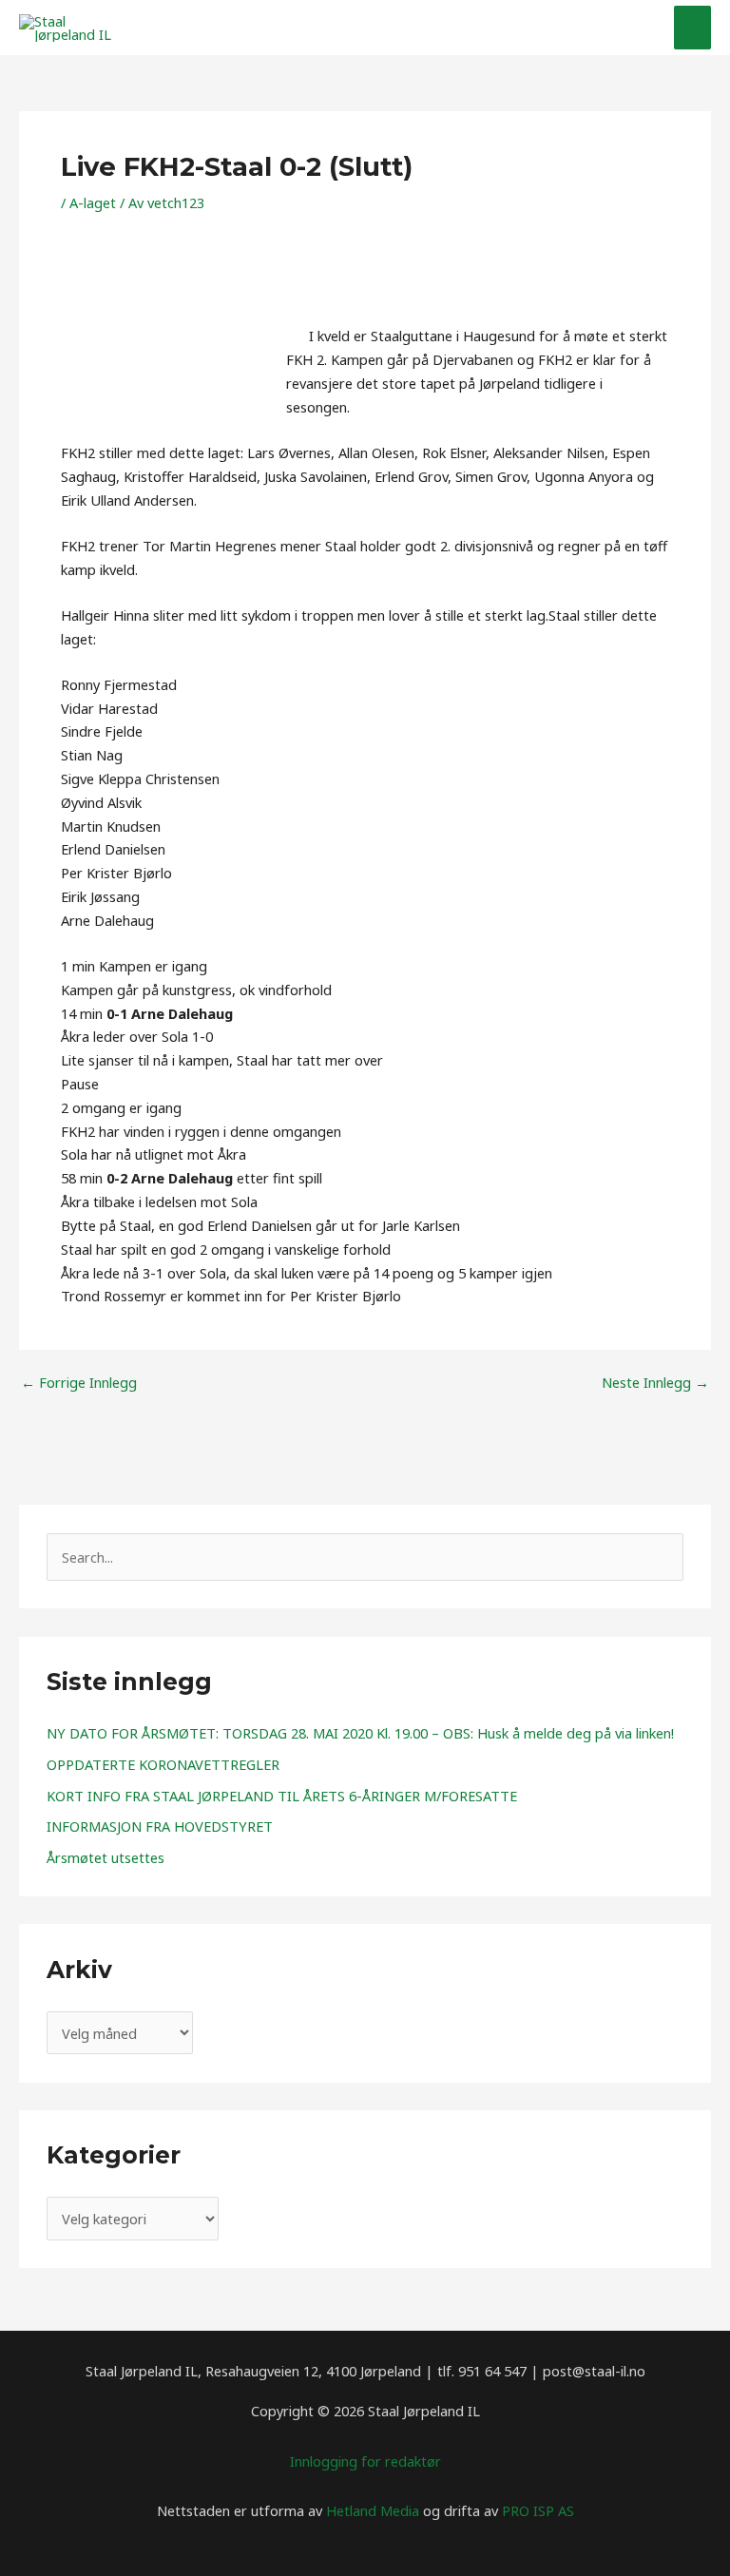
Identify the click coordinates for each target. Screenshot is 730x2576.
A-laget (93, 202)
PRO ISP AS (538, 2510)
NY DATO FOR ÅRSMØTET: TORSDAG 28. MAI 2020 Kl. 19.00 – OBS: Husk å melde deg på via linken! (360, 1733)
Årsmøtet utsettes (106, 1857)
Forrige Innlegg (79, 1383)
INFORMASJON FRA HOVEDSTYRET (160, 1826)
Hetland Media (373, 2510)
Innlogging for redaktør (365, 2461)
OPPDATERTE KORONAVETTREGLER (163, 1764)
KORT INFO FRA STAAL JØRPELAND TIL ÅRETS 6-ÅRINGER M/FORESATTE (282, 1796)
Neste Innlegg (655, 1383)
